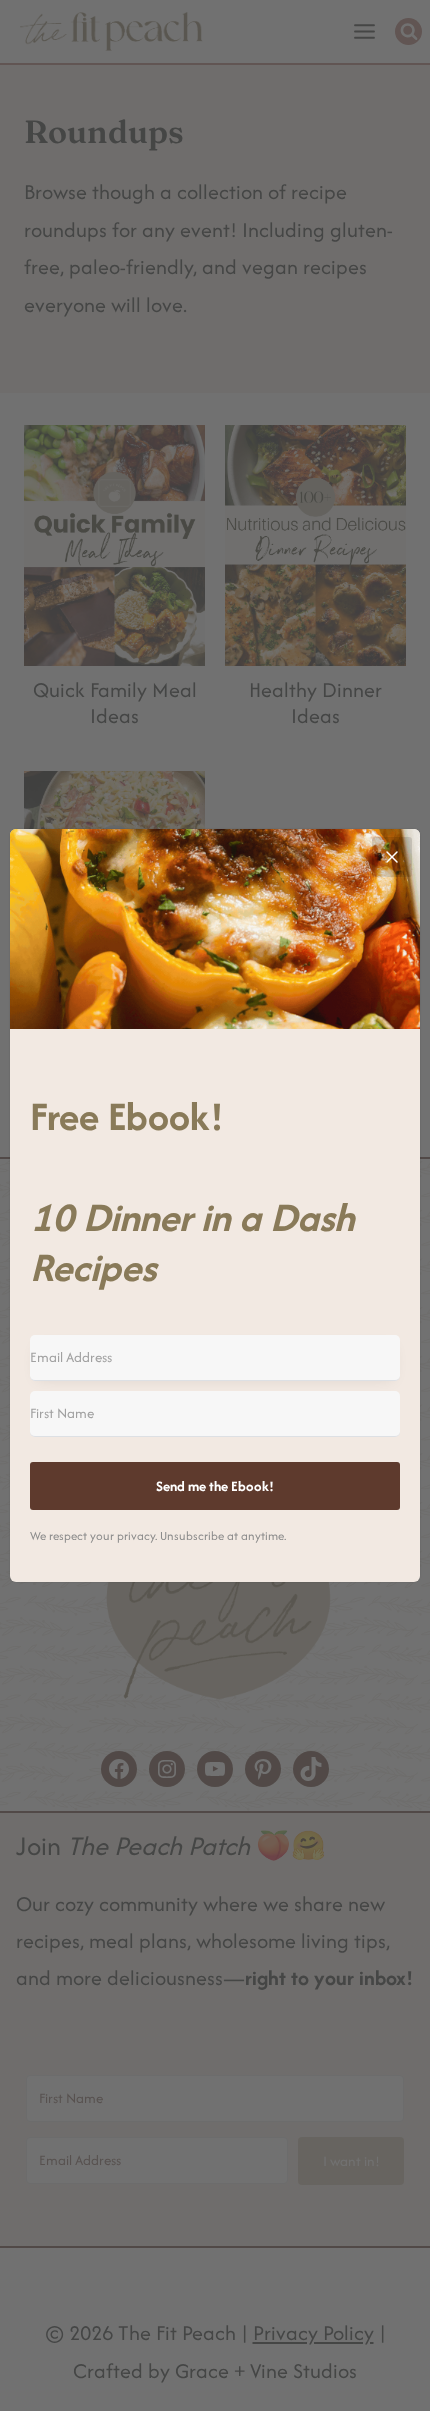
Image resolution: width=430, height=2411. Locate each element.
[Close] (392, 857)
